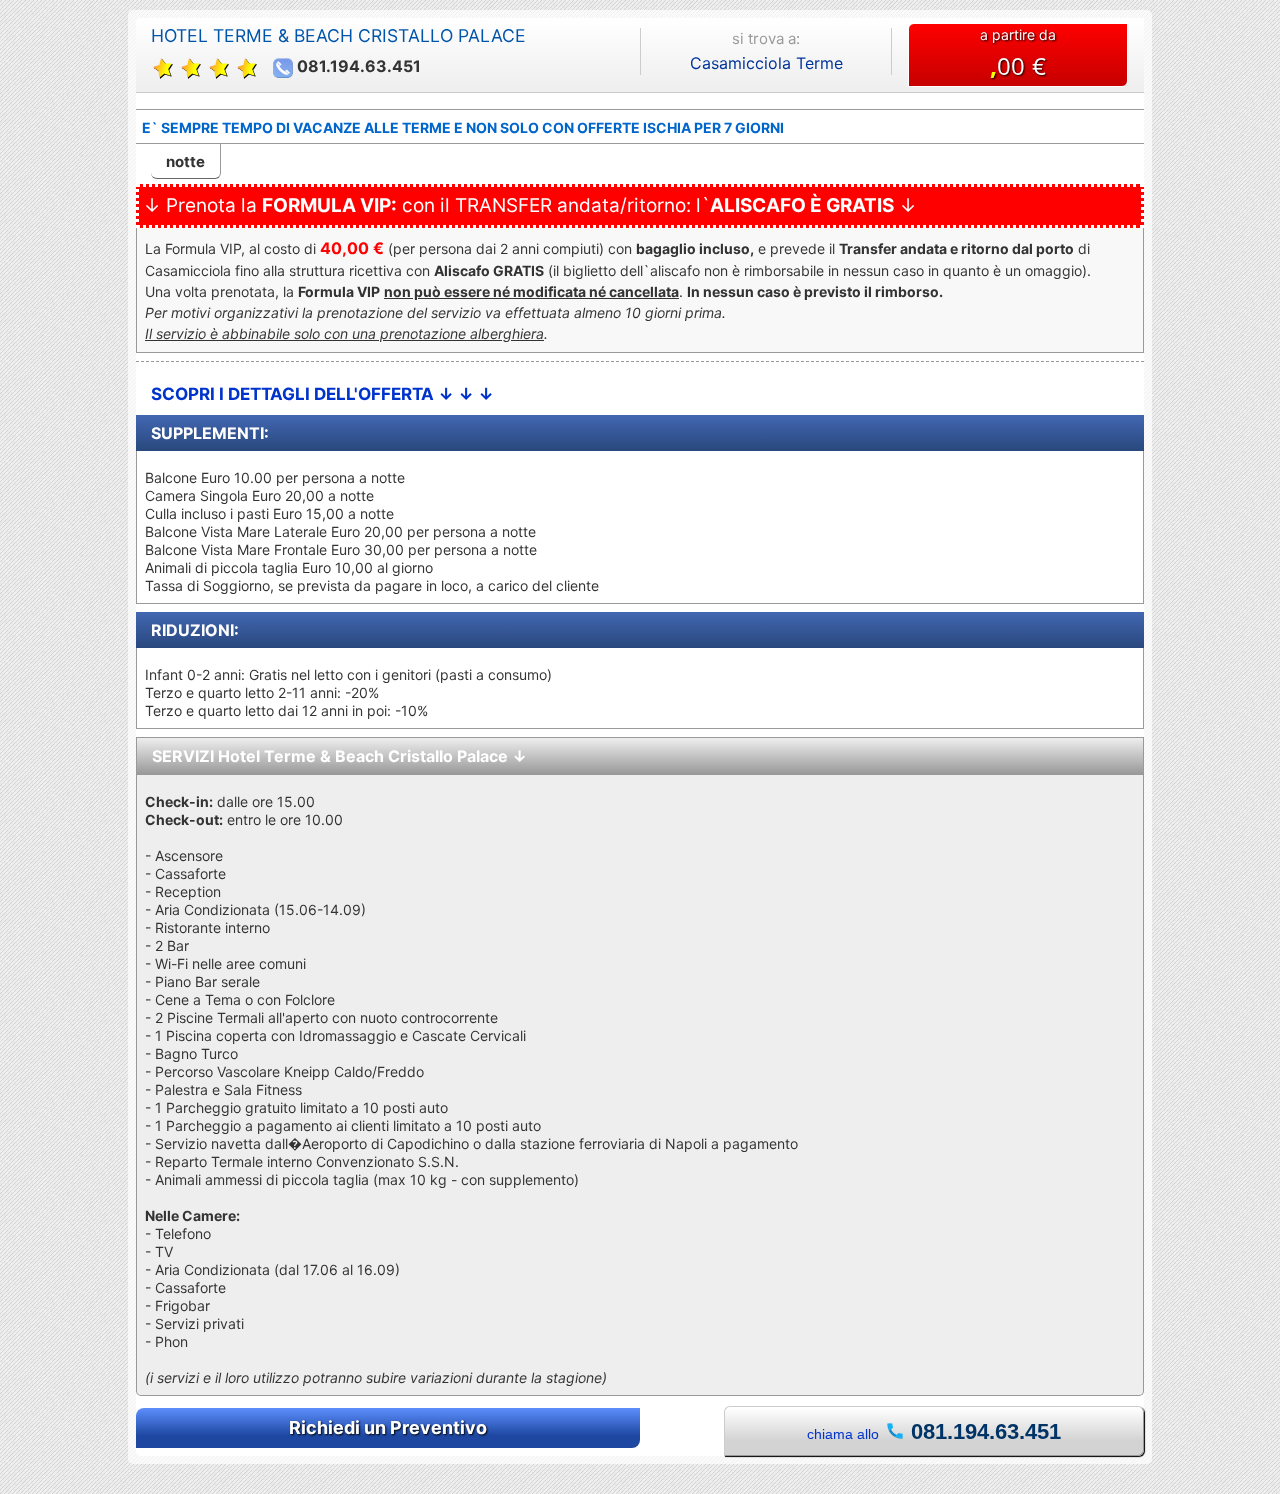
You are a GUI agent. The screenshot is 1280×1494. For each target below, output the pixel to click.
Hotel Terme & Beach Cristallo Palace (338, 35)
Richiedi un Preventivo (388, 1427)
